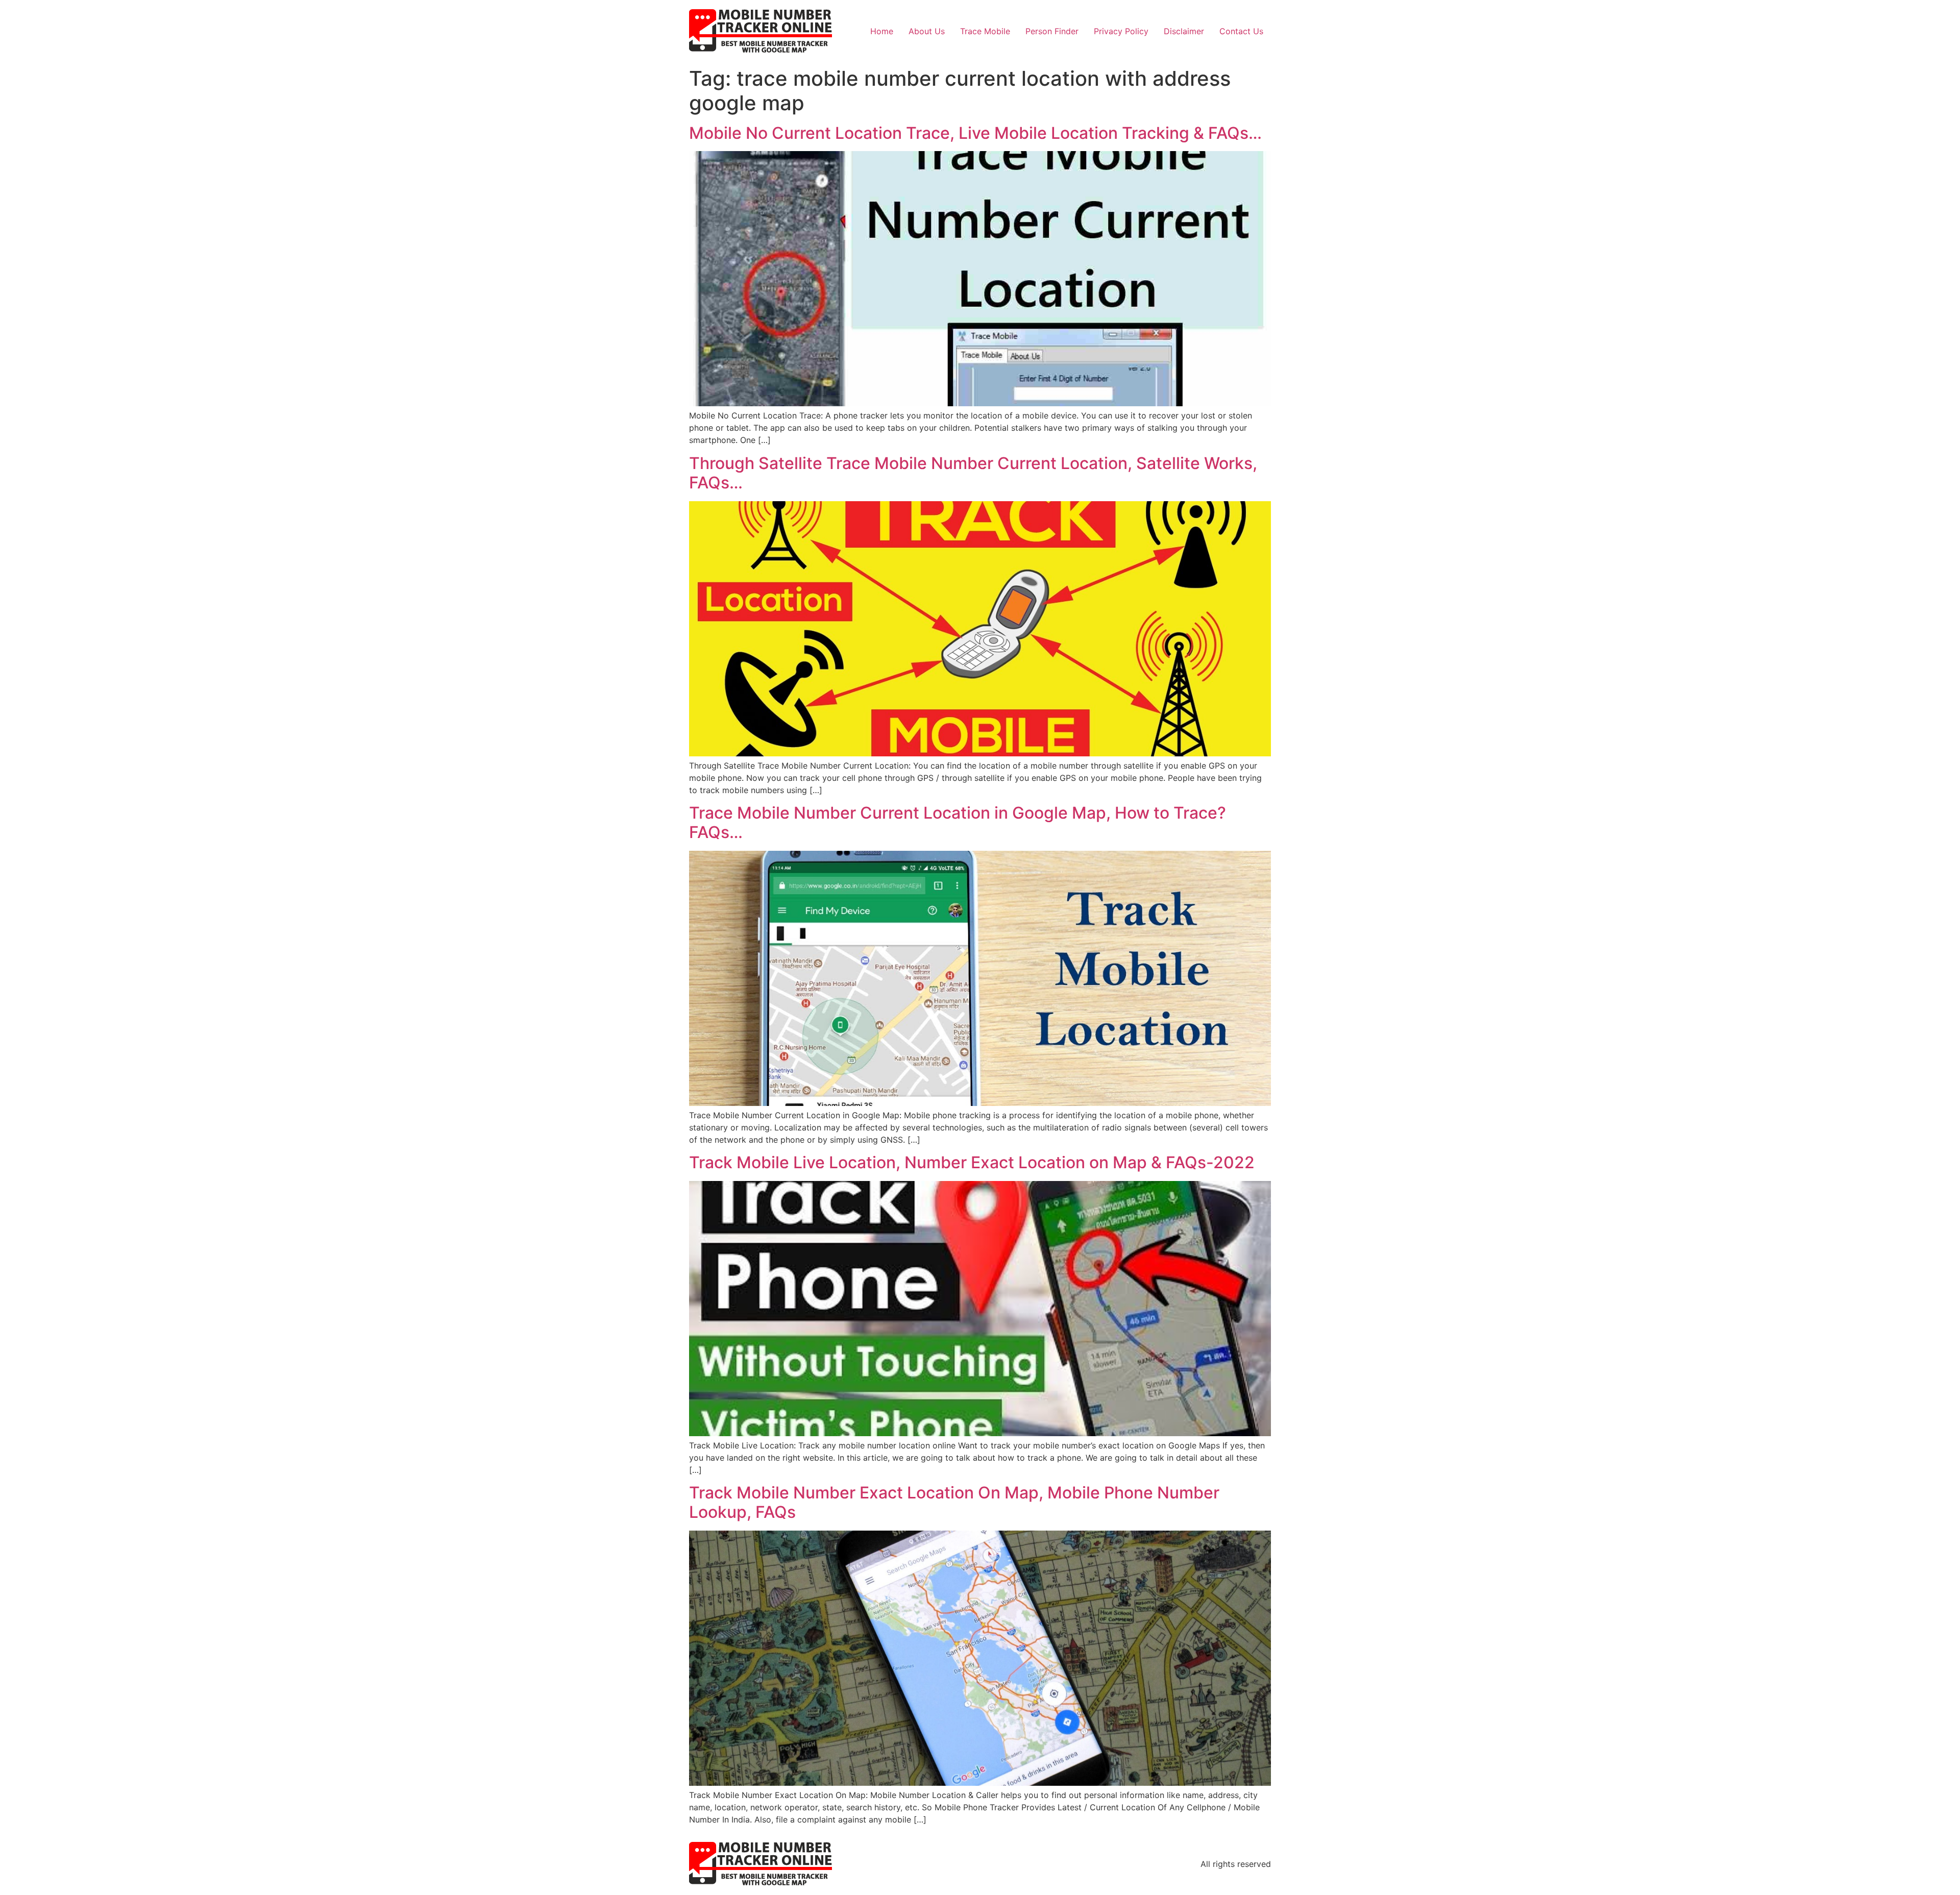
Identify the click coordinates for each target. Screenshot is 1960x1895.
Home (882, 31)
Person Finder (1052, 31)
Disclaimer (1184, 31)
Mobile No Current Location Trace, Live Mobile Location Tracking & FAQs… (975, 133)
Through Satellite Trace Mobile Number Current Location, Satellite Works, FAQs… (973, 473)
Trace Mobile (985, 31)
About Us (927, 31)
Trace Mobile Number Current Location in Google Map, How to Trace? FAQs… (958, 822)
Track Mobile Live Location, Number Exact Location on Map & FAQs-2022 (972, 1162)
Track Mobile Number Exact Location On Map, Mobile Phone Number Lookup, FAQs (954, 1502)
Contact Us (1241, 31)
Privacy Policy (1121, 31)
